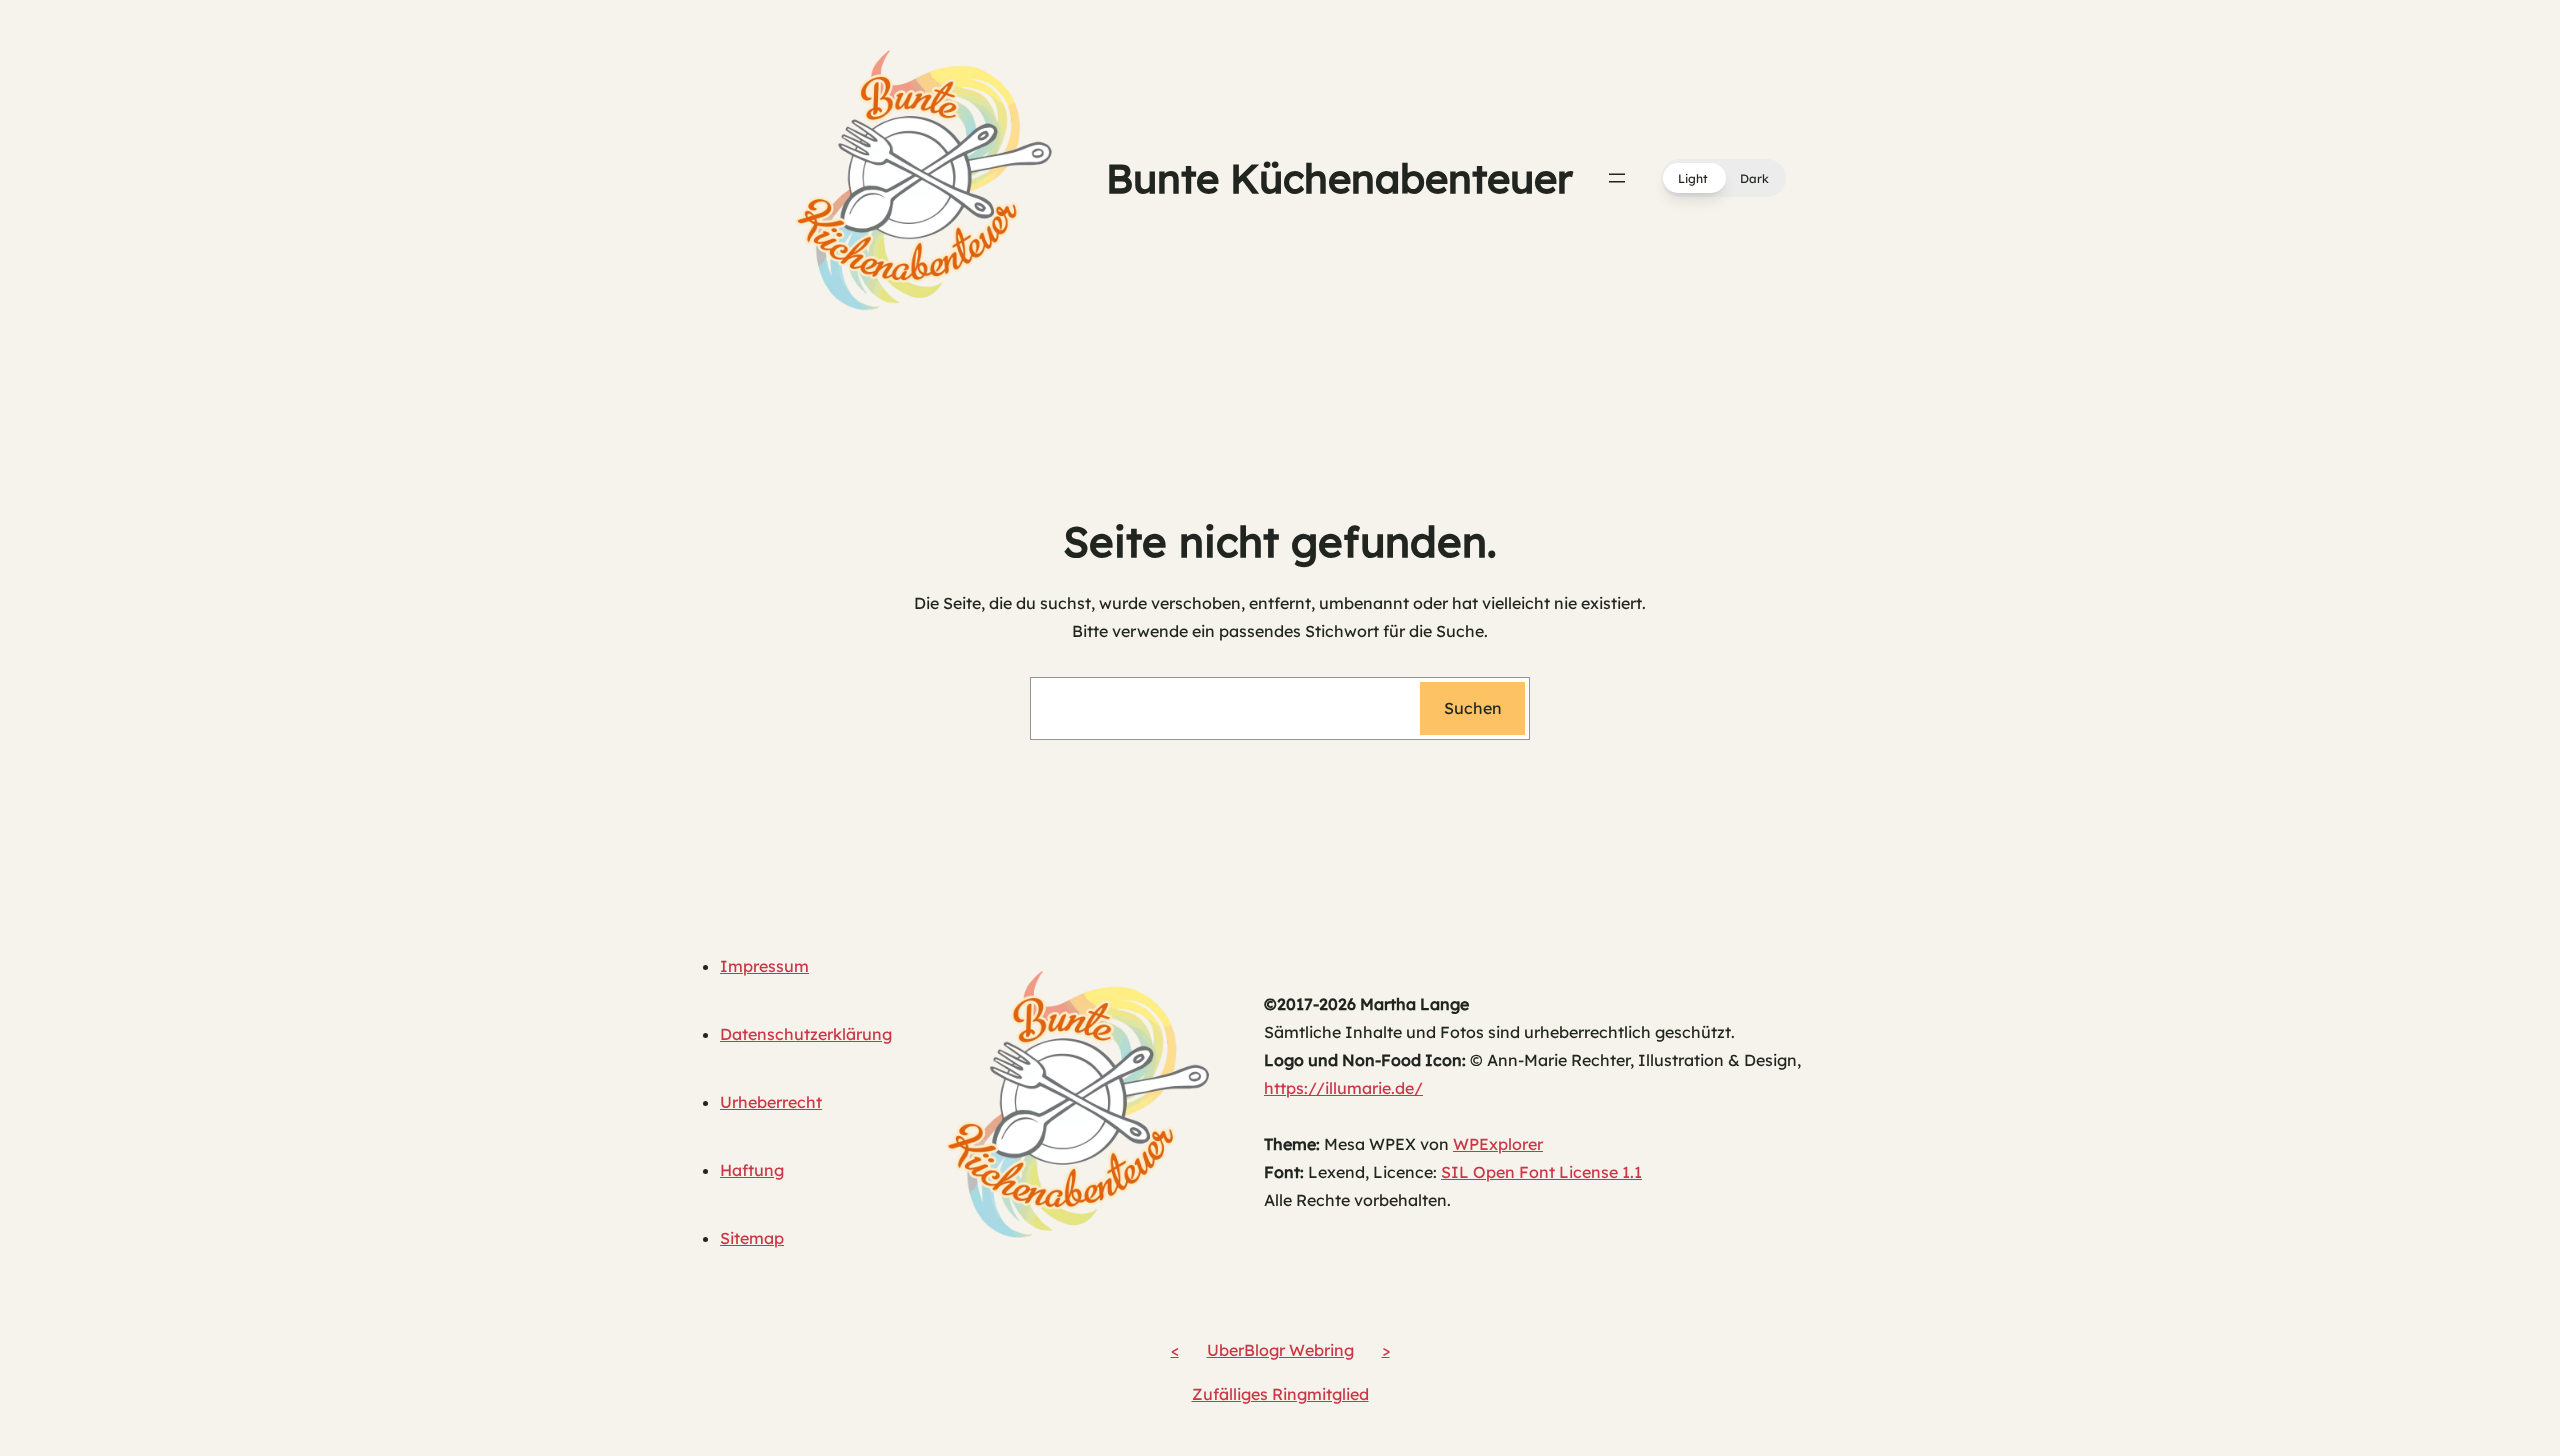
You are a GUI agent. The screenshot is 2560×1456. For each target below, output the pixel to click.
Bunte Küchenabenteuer (1339, 178)
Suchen (1473, 708)
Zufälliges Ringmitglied (1280, 1394)
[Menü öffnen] (1617, 178)
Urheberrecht (771, 1102)
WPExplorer (1498, 1144)
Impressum (764, 966)
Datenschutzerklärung (806, 1034)
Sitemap (752, 1238)
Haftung (752, 1170)
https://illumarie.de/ (1343, 1088)
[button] (1723, 178)
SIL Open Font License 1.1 (1541, 1172)
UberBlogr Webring (1280, 1350)
